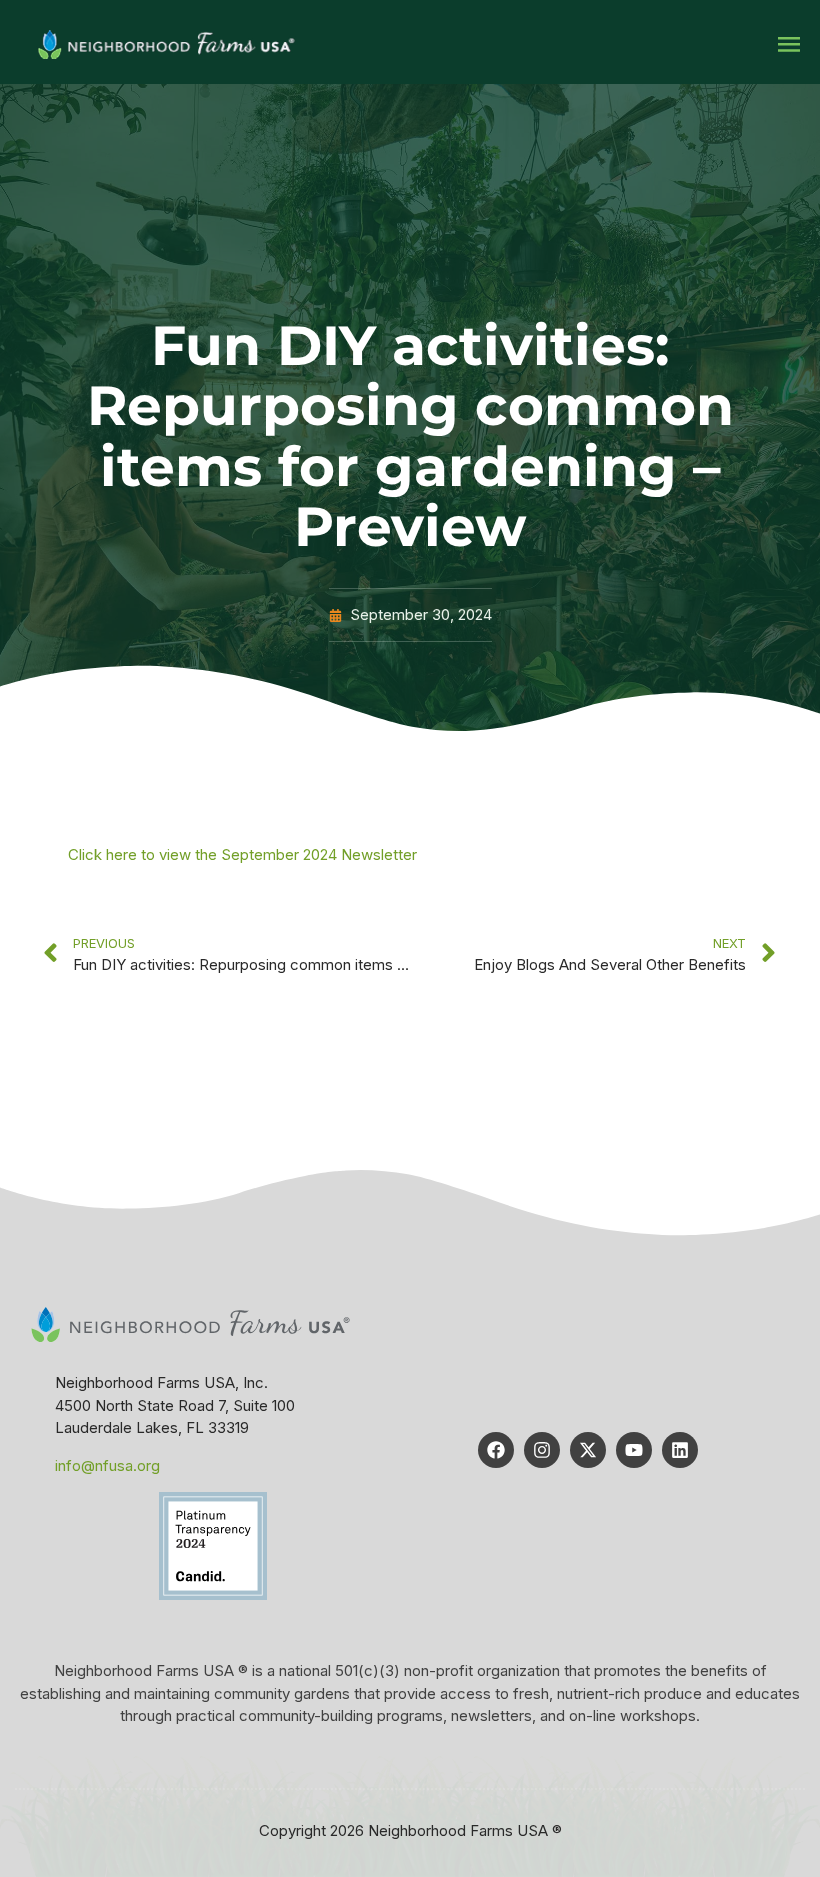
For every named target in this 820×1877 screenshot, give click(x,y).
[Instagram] (542, 1450)
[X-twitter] (588, 1450)
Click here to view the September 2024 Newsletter (242, 854)
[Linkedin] (680, 1450)
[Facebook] (496, 1450)
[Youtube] (634, 1450)
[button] (788, 44)
